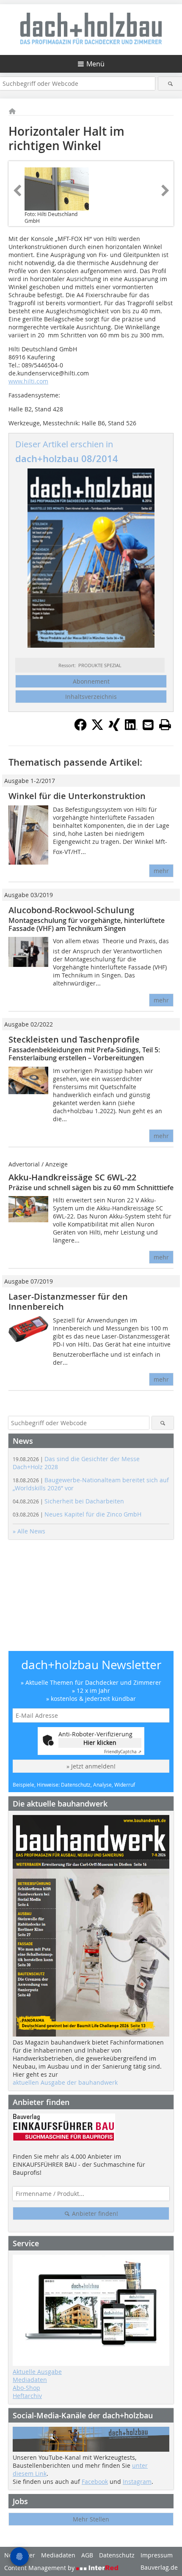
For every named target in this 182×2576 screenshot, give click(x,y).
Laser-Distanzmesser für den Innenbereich (68, 1302)
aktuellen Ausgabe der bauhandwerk (65, 2082)
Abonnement (91, 681)
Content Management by (40, 2568)
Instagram (137, 2482)
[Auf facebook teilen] (80, 728)
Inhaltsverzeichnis (91, 697)
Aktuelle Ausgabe (37, 2372)
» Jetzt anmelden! (91, 1766)
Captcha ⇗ (123, 1752)
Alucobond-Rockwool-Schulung (71, 910)
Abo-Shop (26, 2388)
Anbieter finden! (94, 2213)
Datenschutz (117, 2555)
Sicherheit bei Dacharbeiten (68, 1501)
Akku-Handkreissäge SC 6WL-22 (72, 1177)
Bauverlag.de (159, 2567)
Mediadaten (30, 2380)
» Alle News (29, 1531)
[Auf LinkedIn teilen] (131, 728)
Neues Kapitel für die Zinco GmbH (77, 1514)
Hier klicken (100, 1742)
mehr (161, 871)
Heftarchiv (27, 2396)
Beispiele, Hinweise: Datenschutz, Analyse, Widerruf (74, 1785)
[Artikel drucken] (165, 725)
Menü (95, 64)
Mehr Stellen (91, 2519)
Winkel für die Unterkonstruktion (77, 796)
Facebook (95, 2482)
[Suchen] (170, 83)
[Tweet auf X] (97, 728)
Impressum (157, 2555)
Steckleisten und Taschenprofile (74, 1039)
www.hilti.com (28, 381)
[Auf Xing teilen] (114, 728)
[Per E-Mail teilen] (148, 725)
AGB (87, 2555)
